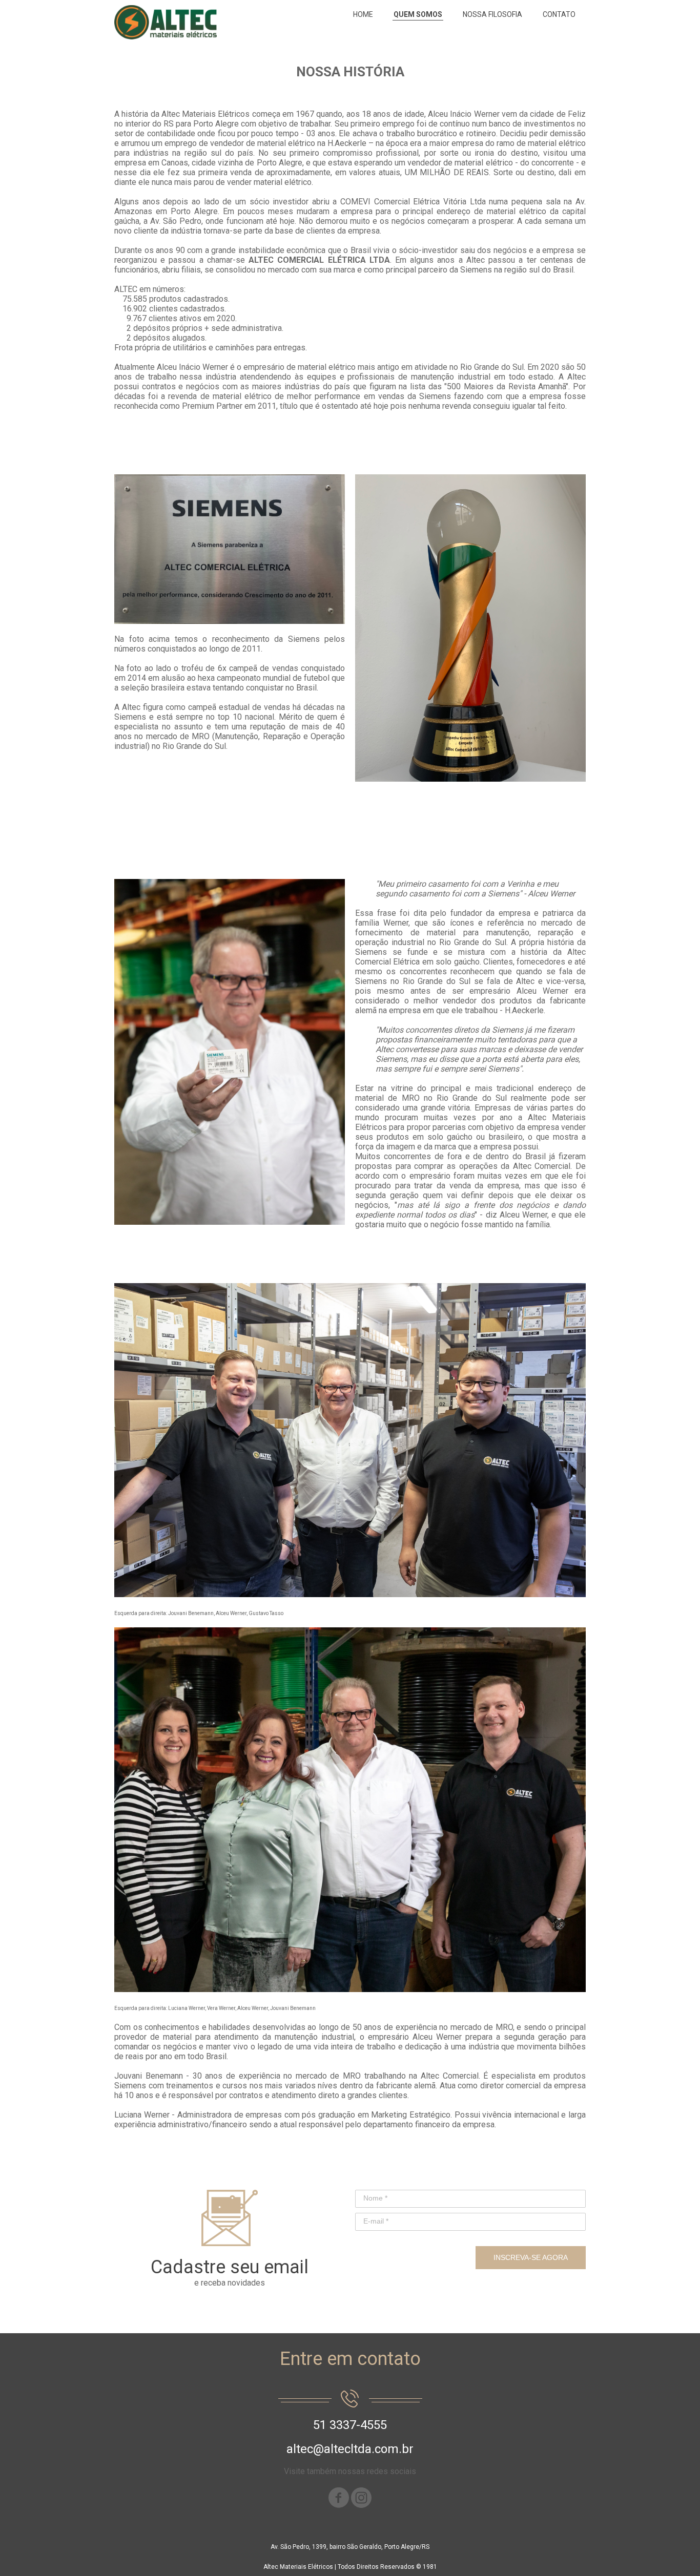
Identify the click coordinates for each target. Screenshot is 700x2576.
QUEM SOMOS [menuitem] (418, 14)
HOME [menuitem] (363, 14)
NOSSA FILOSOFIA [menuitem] (492, 14)
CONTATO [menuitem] (559, 14)
